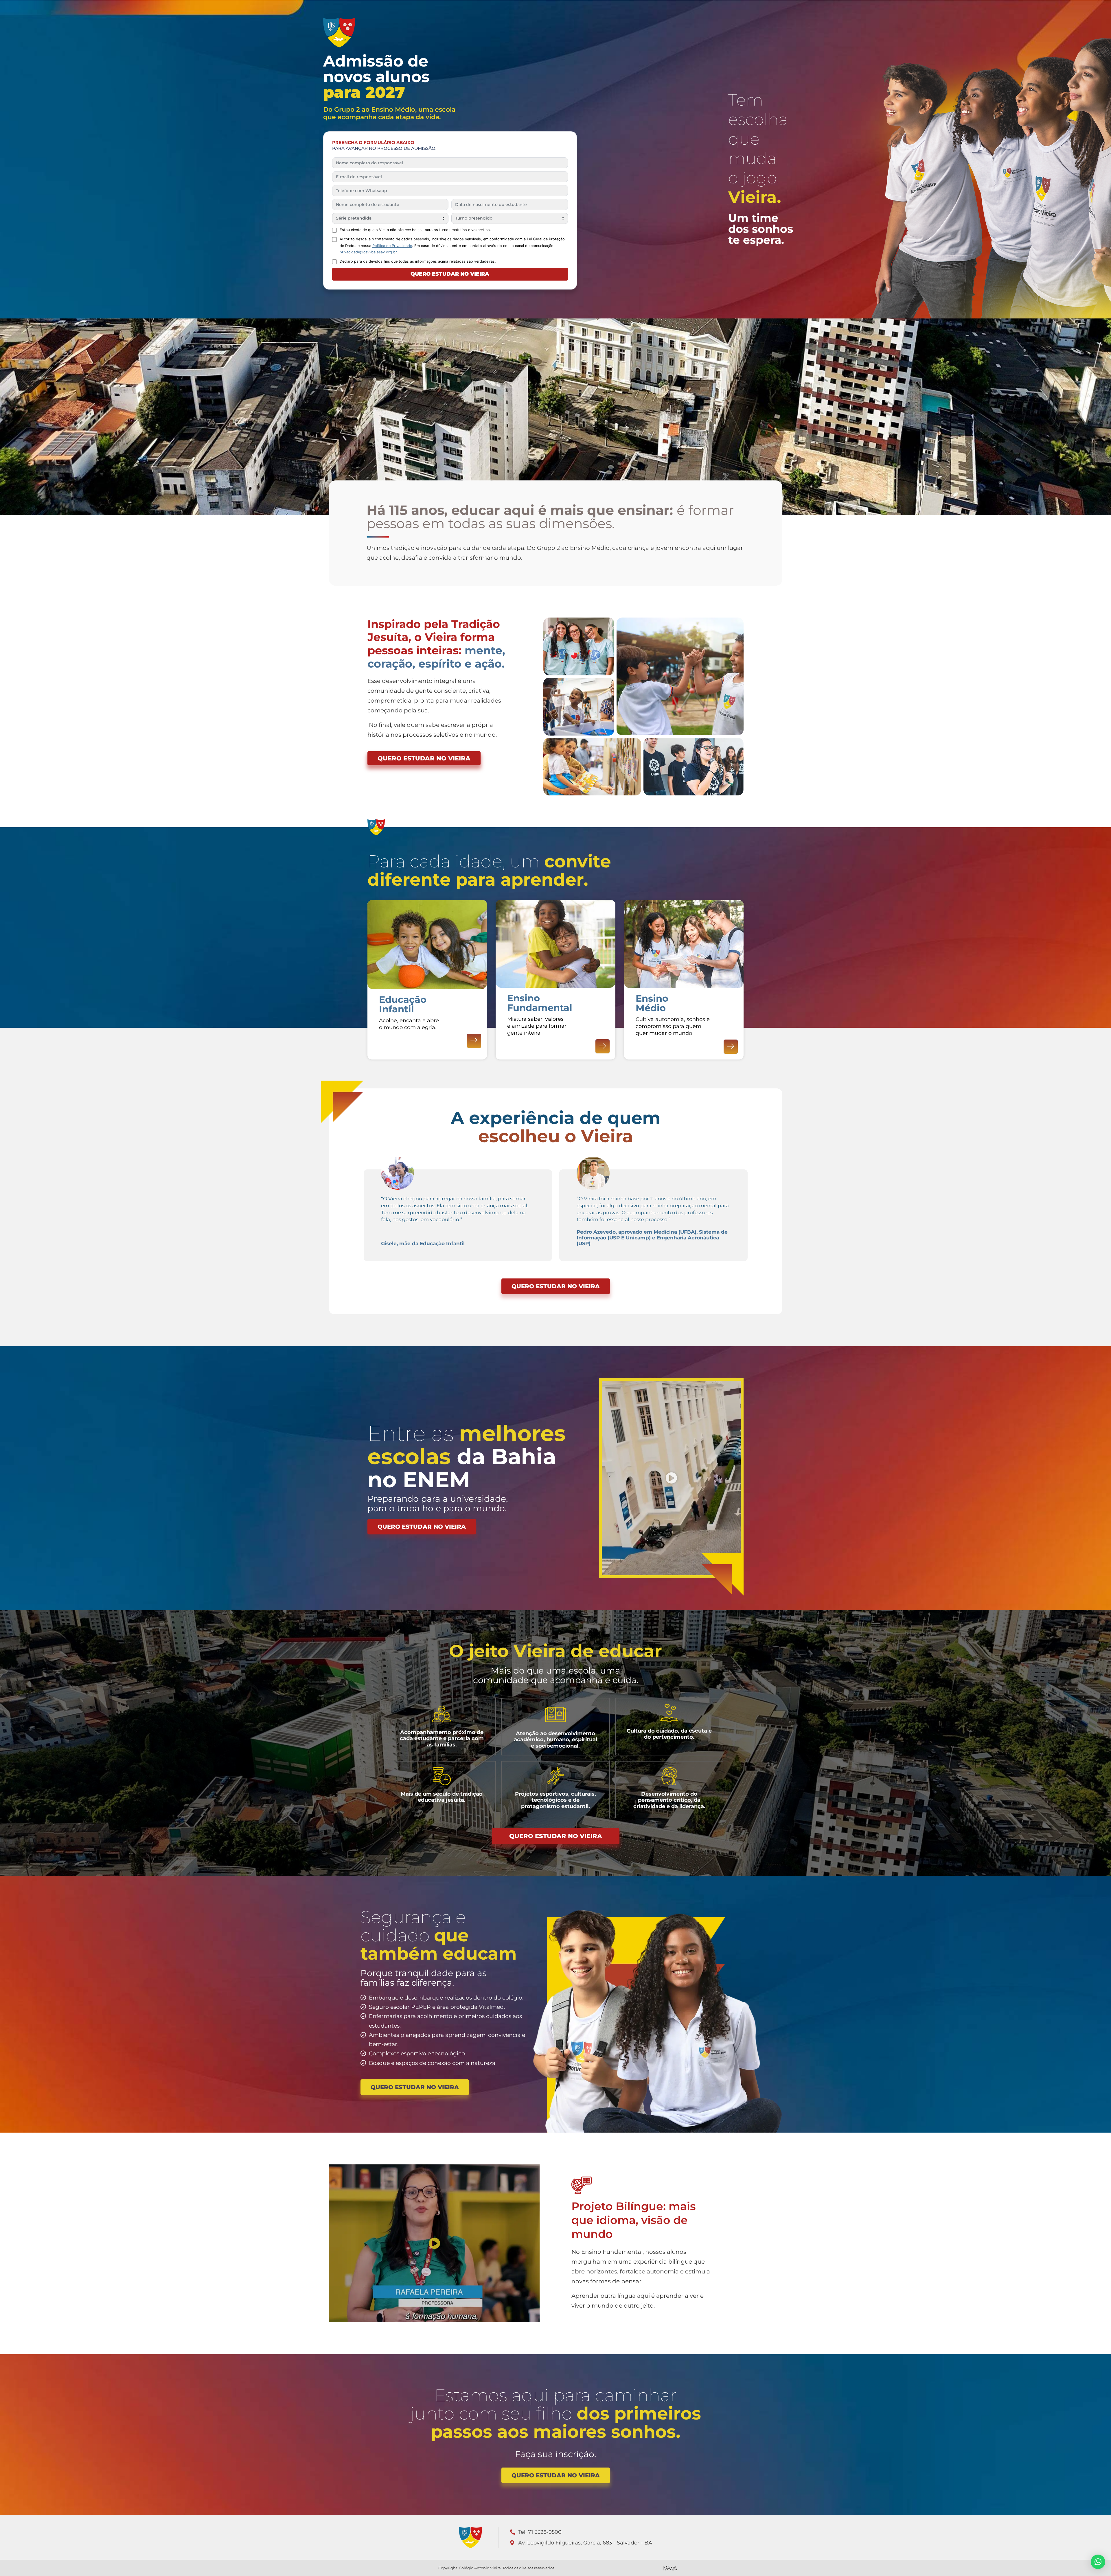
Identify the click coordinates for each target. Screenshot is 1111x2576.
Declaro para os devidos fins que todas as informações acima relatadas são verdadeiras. (418, 261)
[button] (671, 1478)
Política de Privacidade (392, 246)
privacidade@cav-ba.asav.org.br (368, 252)
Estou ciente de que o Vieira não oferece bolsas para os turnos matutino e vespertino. (415, 230)
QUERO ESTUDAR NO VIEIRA (450, 274)
